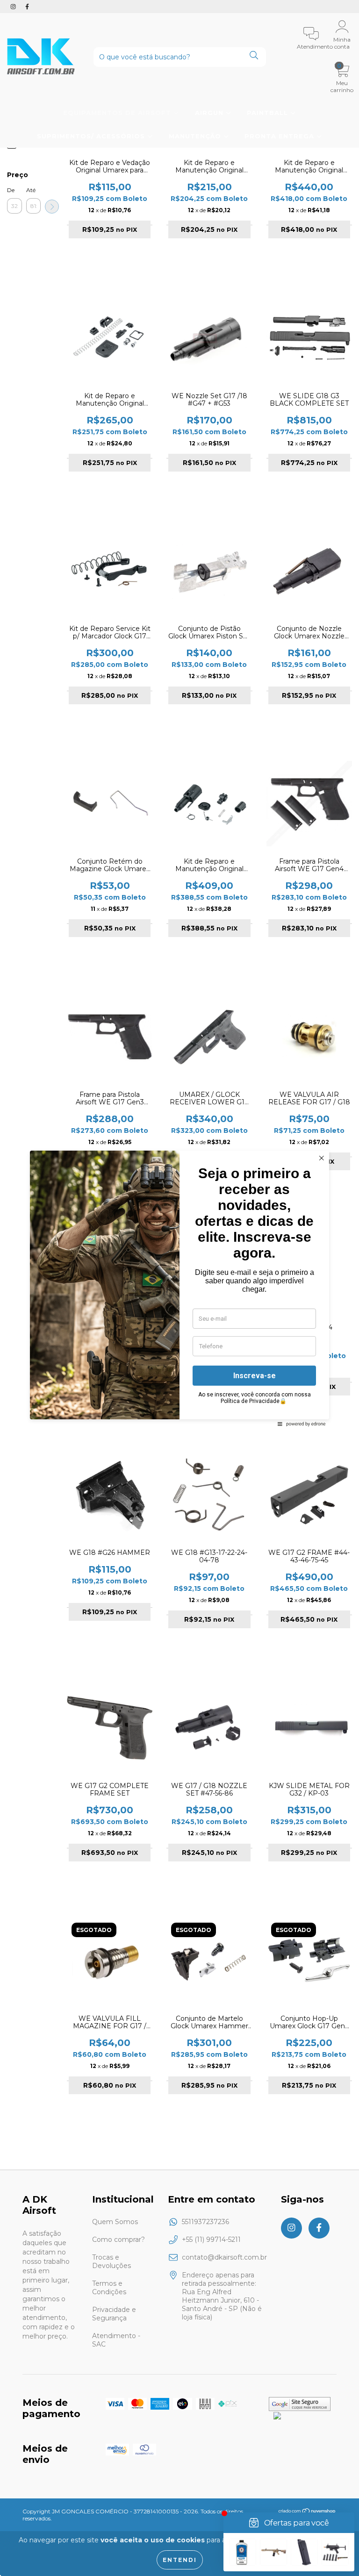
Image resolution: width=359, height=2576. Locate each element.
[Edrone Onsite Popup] (179, 1288)
